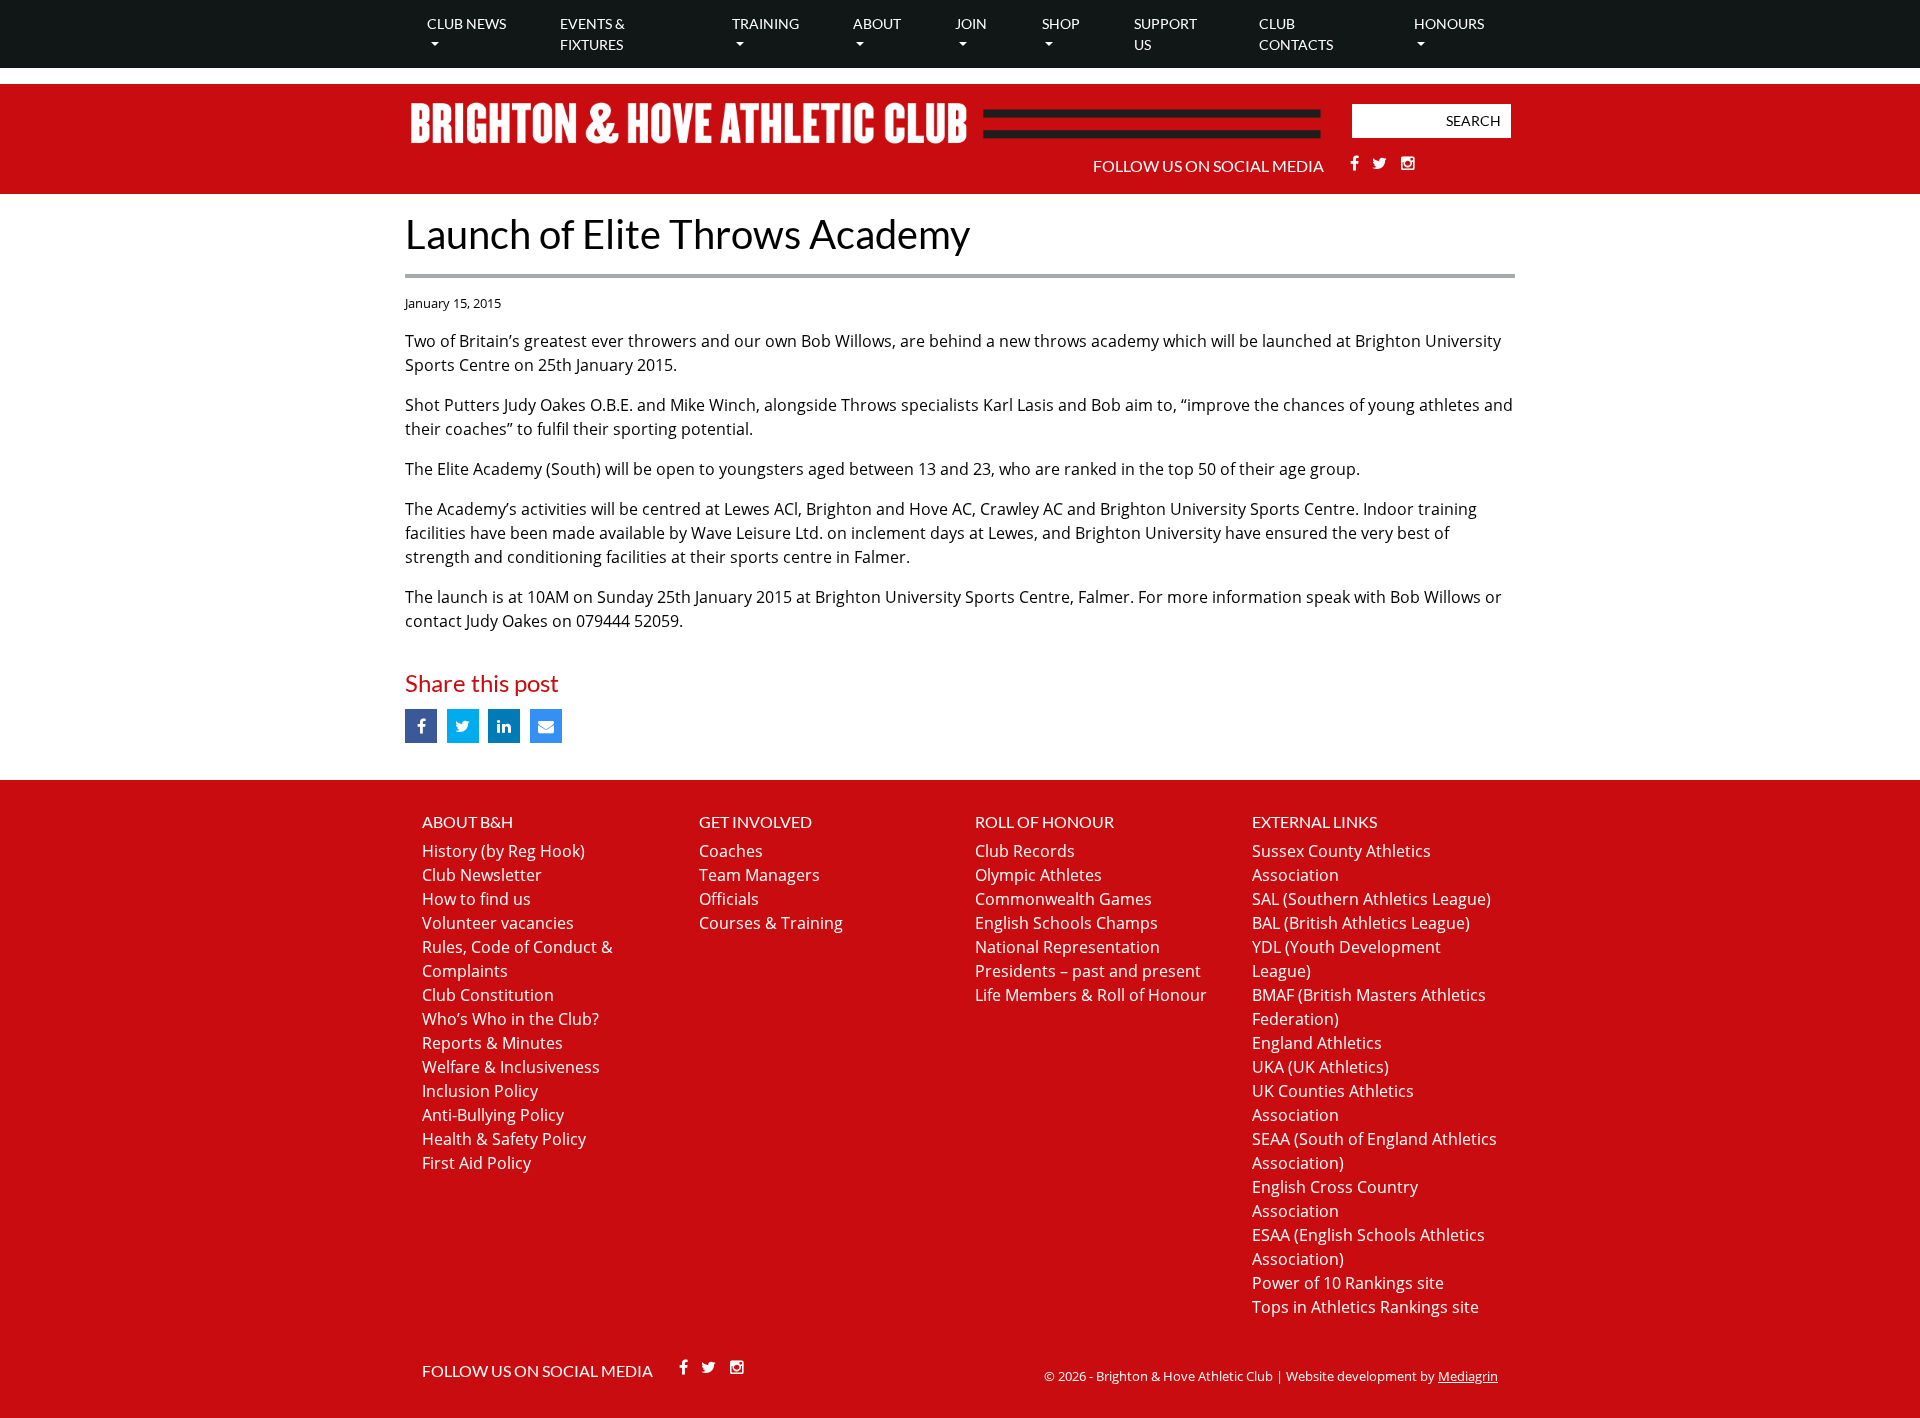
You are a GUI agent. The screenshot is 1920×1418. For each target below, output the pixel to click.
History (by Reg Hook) (503, 851)
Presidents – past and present (1088, 971)
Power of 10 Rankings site (1348, 1283)
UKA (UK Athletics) (1320, 1067)
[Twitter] (1382, 163)
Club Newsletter (482, 875)
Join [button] (971, 23)
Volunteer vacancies (498, 923)
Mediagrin (1468, 1376)
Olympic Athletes (1038, 875)
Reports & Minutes (492, 1043)
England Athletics (1317, 1043)
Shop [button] (1061, 23)
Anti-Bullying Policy (493, 1115)
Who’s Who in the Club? (510, 1019)
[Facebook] (1356, 163)
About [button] (877, 23)
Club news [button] (466, 23)
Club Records (1025, 851)
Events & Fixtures (592, 34)
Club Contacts (1296, 34)
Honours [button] (1449, 23)
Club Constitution (488, 995)
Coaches (731, 851)
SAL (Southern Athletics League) (1371, 899)
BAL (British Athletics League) (1361, 923)
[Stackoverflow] (1408, 163)
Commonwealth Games (1063, 899)
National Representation (1067, 947)
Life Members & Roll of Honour (1091, 995)
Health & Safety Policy (504, 1139)
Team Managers (759, 875)
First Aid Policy (476, 1163)
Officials (729, 899)
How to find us (476, 899)
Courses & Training (771, 923)
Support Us (1165, 34)
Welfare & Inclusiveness (511, 1067)
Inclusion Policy (480, 1091)
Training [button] (765, 23)
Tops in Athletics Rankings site (1365, 1307)
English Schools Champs (1066, 923)
